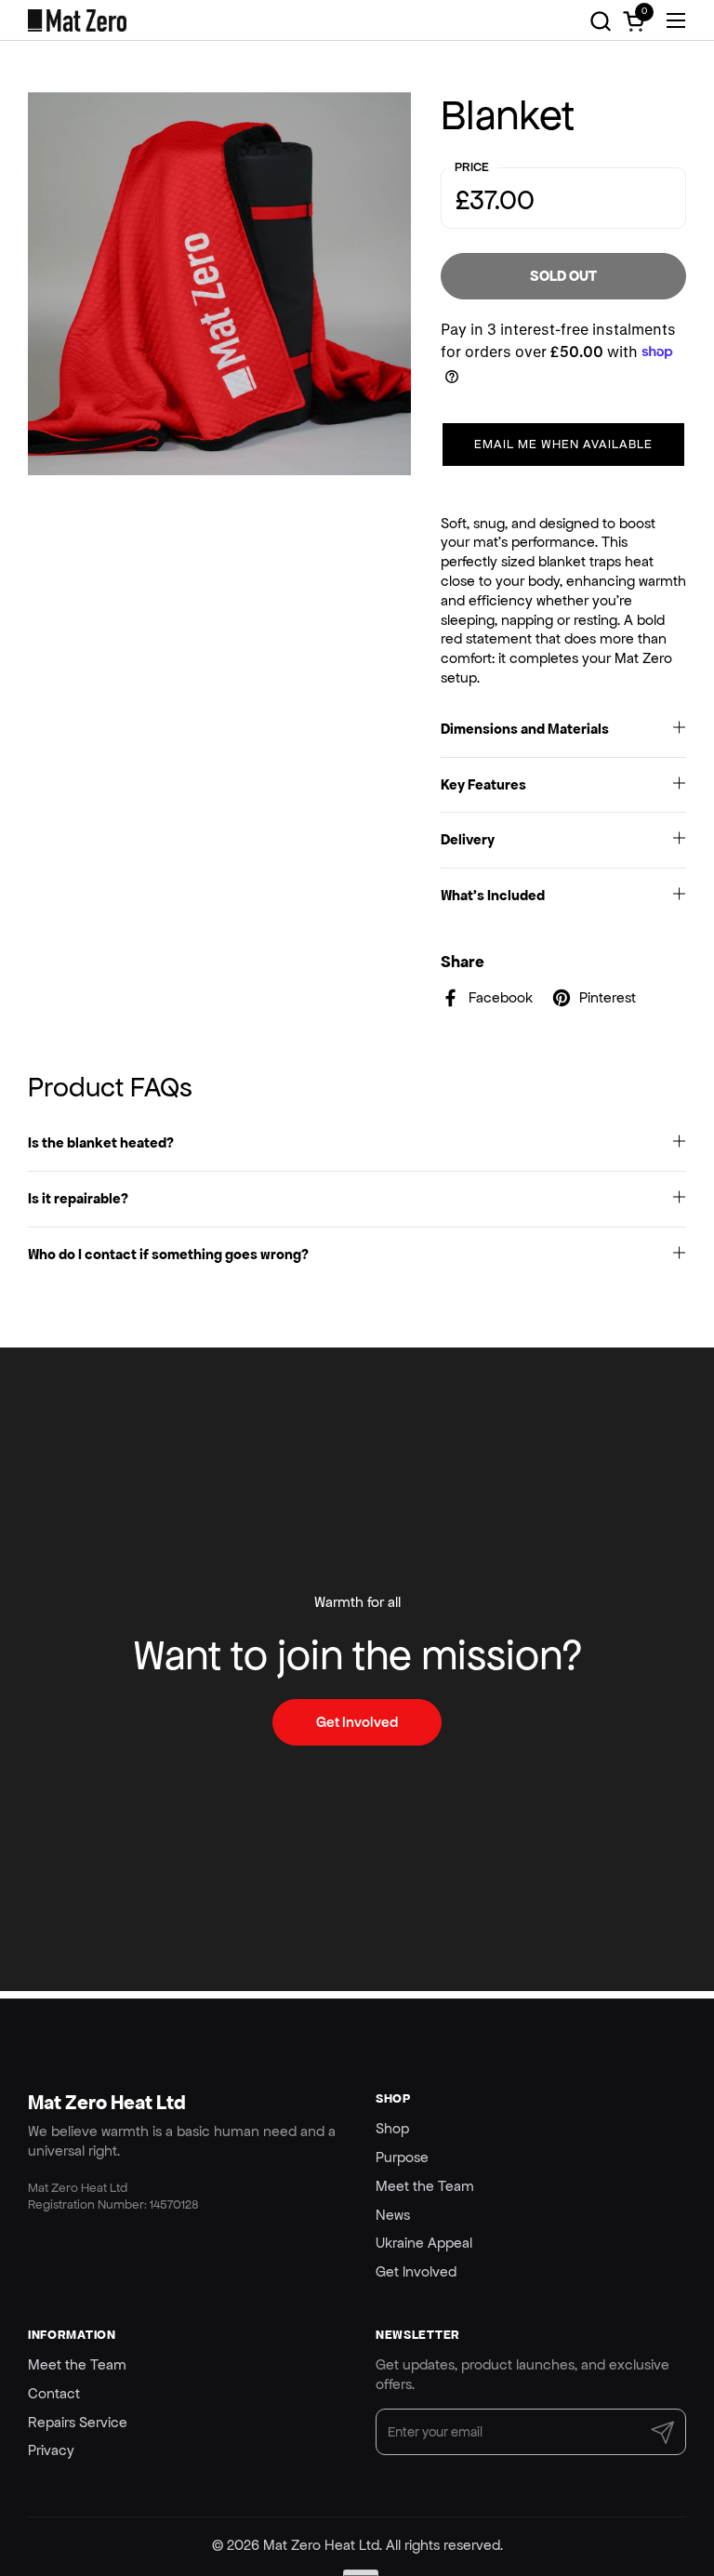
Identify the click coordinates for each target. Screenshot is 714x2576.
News (393, 2215)
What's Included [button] (493, 895)
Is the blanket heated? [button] (101, 1142)
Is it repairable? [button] (78, 1198)
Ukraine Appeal (424, 2243)
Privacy (51, 2450)
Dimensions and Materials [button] (525, 729)
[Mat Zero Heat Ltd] (77, 20)
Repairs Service (78, 2422)
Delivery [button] (468, 839)
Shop (392, 2128)
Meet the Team (425, 2186)
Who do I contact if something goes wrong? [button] (168, 1254)
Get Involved (416, 2271)
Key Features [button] (483, 784)
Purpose (402, 2157)
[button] (600, 21)
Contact (54, 2393)
